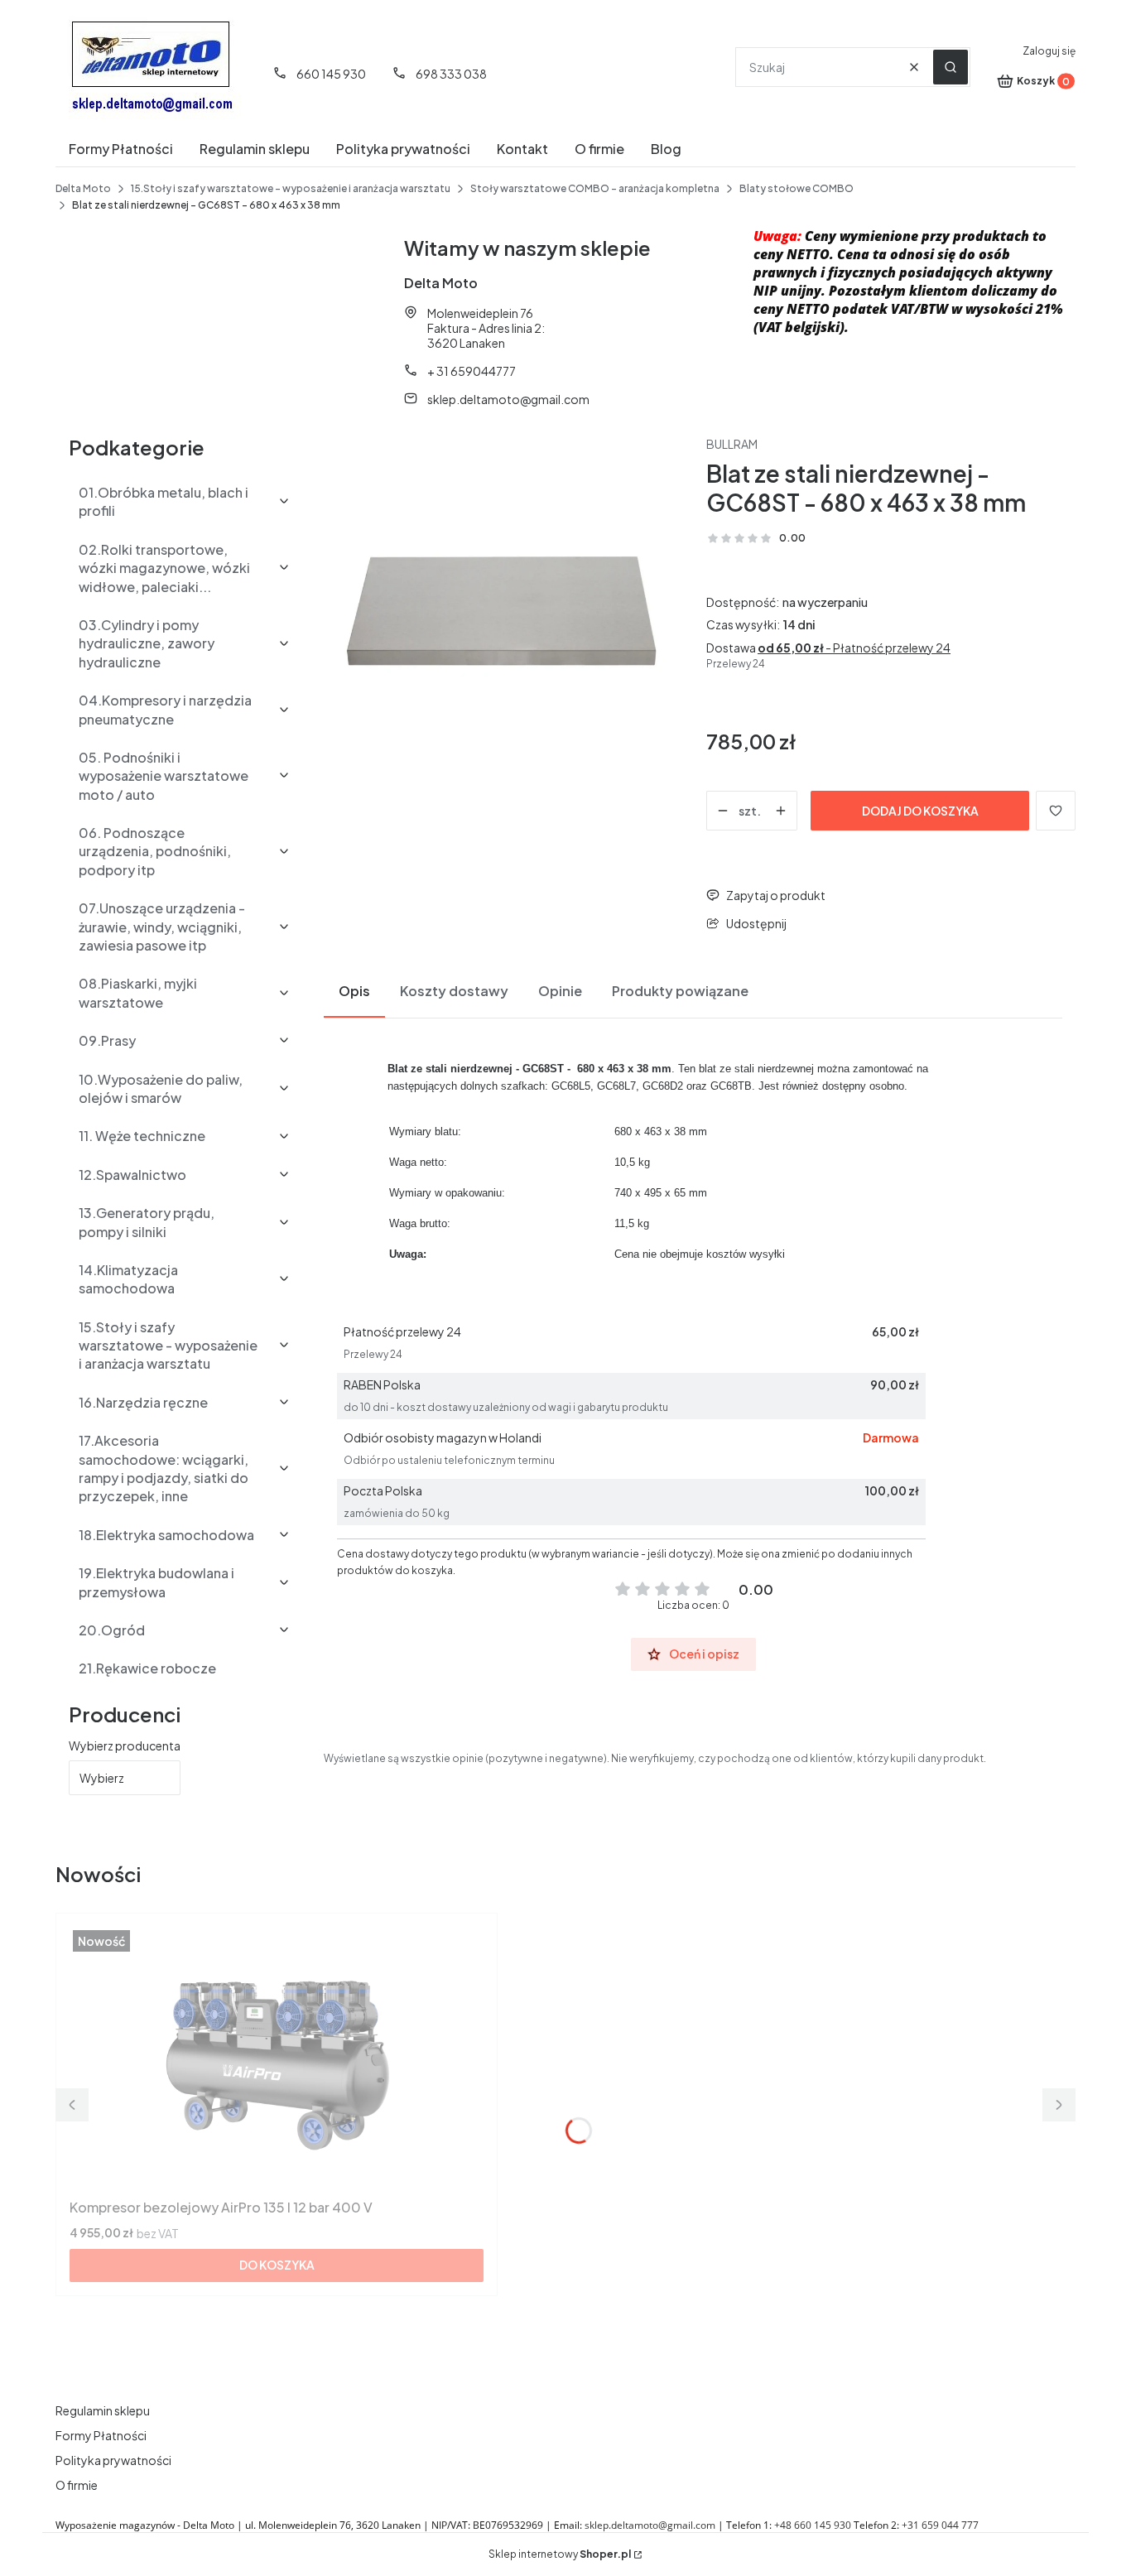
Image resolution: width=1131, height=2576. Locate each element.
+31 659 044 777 (940, 2525)
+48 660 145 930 (813, 2525)
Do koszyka (277, 2265)
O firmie (77, 2485)
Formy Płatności (101, 2435)
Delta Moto (83, 188)
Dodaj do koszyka (920, 811)
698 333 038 (451, 74)
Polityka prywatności (113, 2460)
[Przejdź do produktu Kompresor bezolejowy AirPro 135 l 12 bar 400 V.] (277, 2059)
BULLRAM (732, 444)
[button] (951, 67)
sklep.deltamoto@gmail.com (508, 399)
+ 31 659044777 (472, 371)
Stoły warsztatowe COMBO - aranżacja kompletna (595, 188)
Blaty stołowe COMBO (797, 188)
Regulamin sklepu (103, 2410)
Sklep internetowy (560, 2554)
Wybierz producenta (125, 1745)
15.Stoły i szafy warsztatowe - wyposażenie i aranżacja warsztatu (291, 188)
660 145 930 (331, 74)
